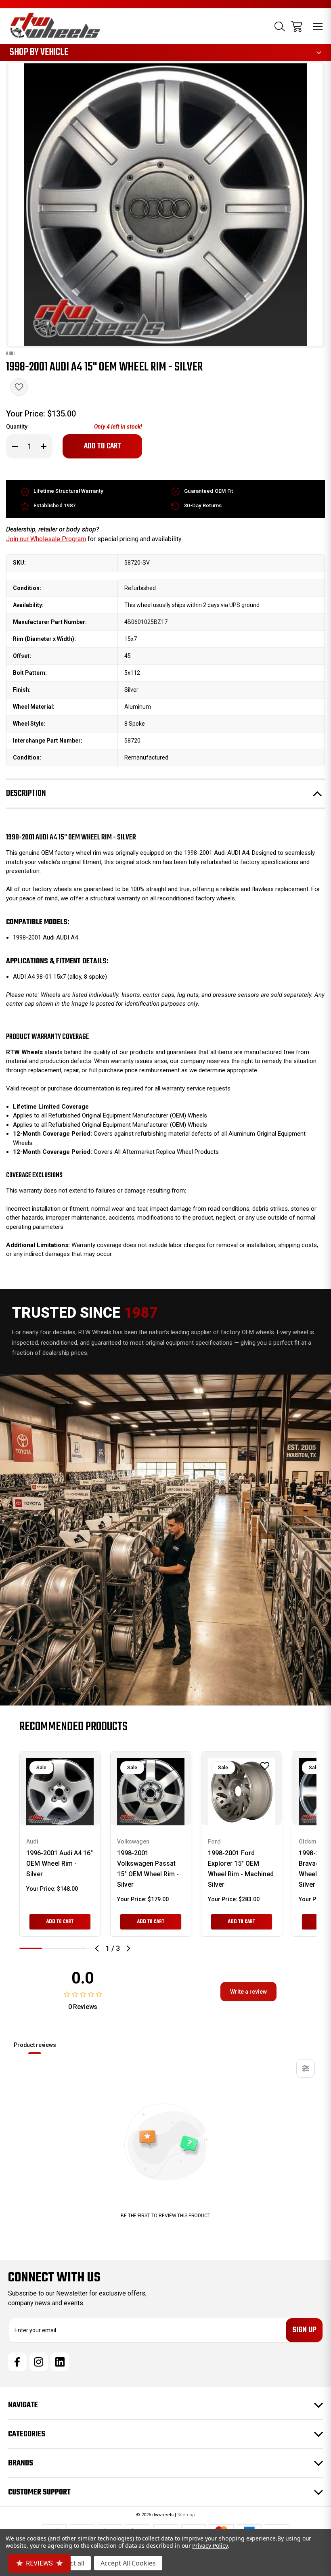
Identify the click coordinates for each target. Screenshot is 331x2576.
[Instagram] (39, 2362)
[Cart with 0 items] (296, 26)
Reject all (71, 2563)
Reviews (39, 2563)
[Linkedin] (60, 2362)
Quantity (17, 427)
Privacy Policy (210, 2546)
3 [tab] (76, 1948)
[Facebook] (17, 2362)
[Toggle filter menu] (306, 2068)
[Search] (280, 26)
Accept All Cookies (128, 2563)
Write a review (248, 1992)
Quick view (55, 1809)
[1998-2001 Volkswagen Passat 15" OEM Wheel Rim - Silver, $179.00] (151, 1792)
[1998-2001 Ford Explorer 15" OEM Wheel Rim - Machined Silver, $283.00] (242, 1792)
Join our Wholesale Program (46, 539)
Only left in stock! (118, 427)
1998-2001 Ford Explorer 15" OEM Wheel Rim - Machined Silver (241, 1869)
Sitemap (186, 2515)
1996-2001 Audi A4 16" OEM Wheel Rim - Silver (60, 1863)
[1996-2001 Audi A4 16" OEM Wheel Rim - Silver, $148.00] (60, 1792)
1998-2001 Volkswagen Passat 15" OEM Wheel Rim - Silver (148, 1869)
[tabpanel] (60, 1844)
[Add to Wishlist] (19, 387)
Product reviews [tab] (35, 2045)
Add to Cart (60, 1922)
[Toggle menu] (318, 26)
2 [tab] (53, 1948)
